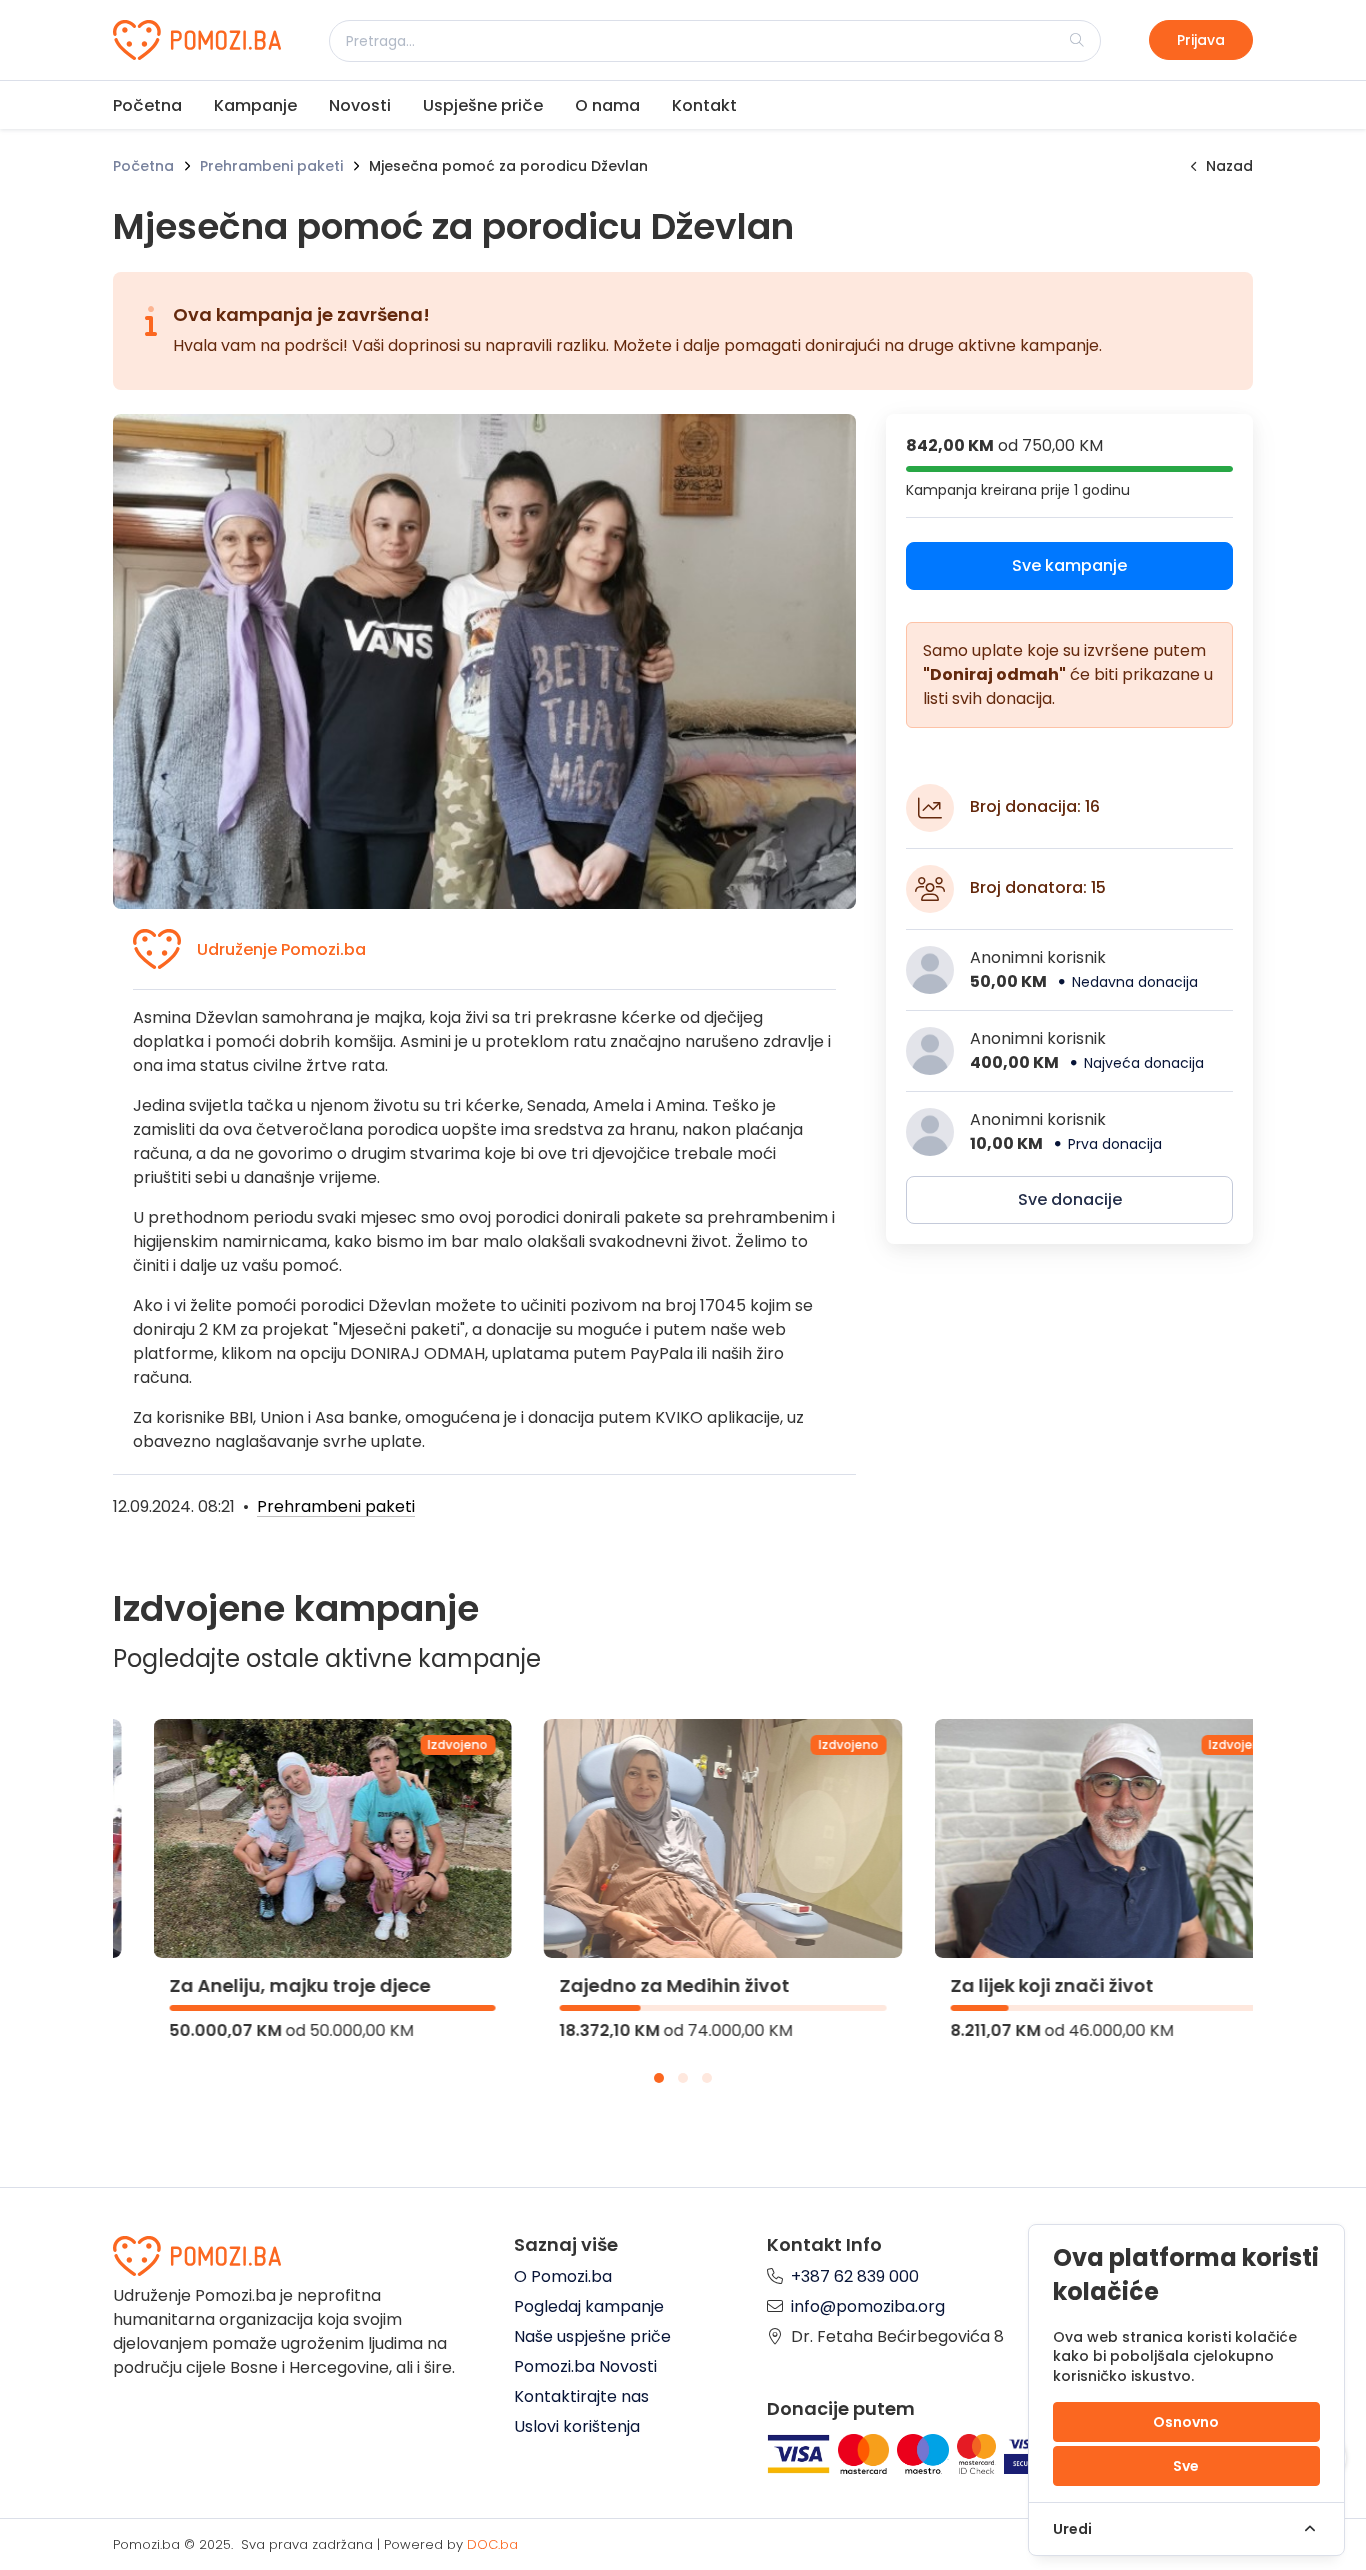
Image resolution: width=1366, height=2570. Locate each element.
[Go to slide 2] (683, 2078)
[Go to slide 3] (707, 2078)
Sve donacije (1070, 1199)
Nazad (1229, 166)
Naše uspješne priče (592, 2336)
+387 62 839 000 (855, 2276)
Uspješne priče (483, 105)
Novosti (360, 105)
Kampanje (255, 105)
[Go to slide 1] (659, 2078)
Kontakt (704, 105)
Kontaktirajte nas (581, 2396)
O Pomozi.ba (563, 2276)
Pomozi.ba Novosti (585, 2366)
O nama (607, 105)
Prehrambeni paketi (271, 166)
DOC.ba (492, 2544)
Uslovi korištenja (577, 2426)
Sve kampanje (1069, 565)
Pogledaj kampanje (589, 2306)
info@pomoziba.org (868, 2306)
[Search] (1077, 40)
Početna (147, 105)
